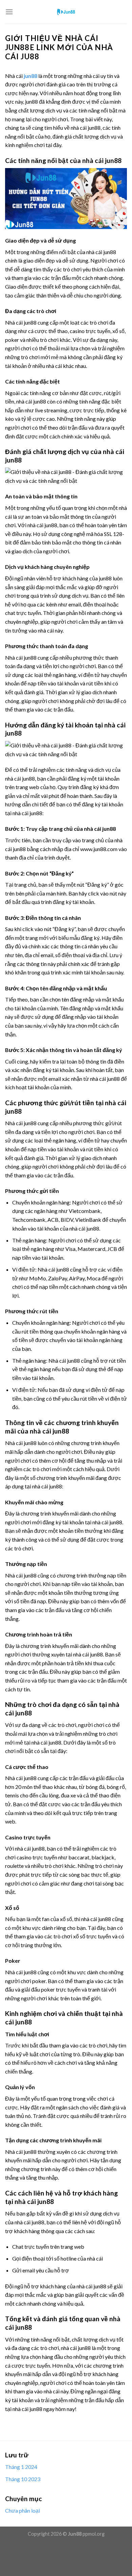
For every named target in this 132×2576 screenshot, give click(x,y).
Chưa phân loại (23, 2510)
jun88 (30, 76)
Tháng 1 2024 (21, 2467)
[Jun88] (66, 12)
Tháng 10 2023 (23, 2479)
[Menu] (9, 12)
